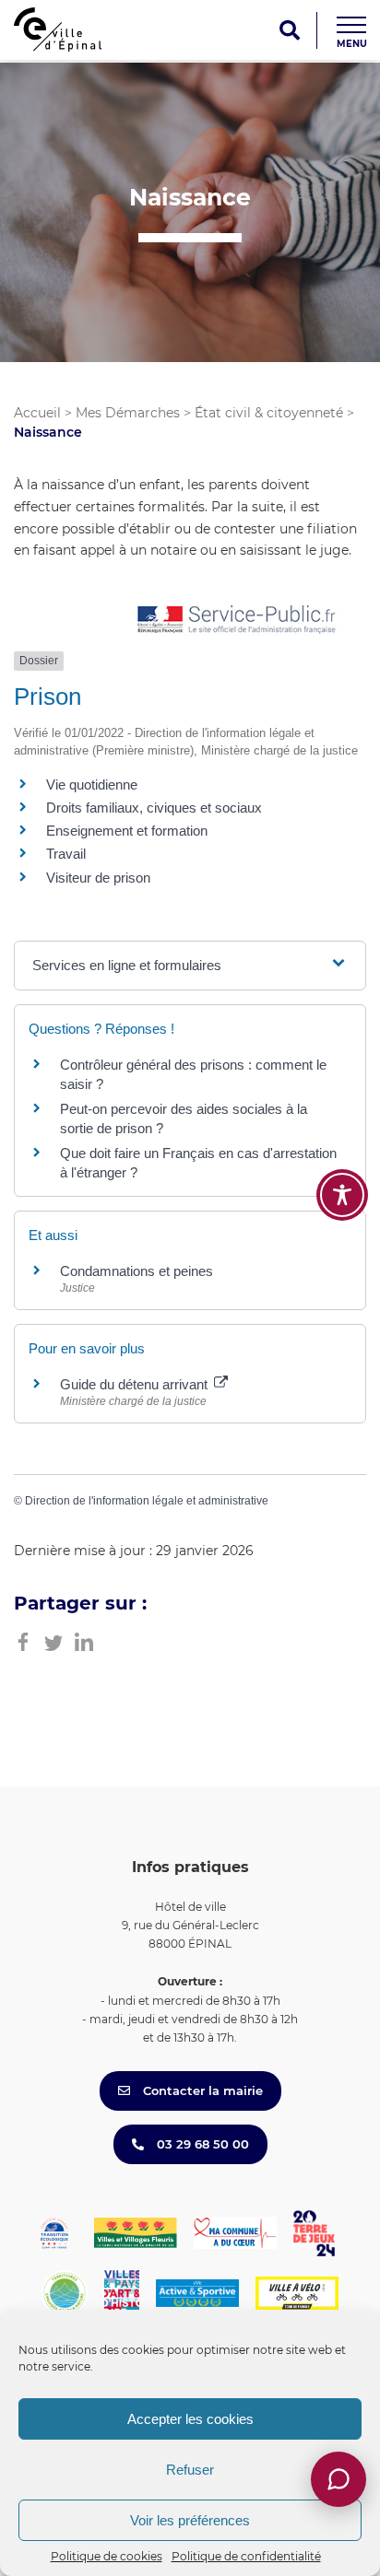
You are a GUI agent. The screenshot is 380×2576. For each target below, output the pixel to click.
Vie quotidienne (92, 785)
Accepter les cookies (190, 2419)
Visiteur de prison (98, 878)
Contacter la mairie (201, 2090)
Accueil (37, 413)
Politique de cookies (107, 2556)
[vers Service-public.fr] (237, 621)
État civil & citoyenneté (269, 413)
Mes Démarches (128, 413)
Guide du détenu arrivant (136, 1384)
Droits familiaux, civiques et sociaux (154, 808)
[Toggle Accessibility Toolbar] (342, 1195)
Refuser (190, 2470)
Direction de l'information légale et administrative (147, 1501)
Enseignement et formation (127, 831)
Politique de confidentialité (246, 2556)
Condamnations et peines (137, 1271)
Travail (66, 854)
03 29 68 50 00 (201, 2144)
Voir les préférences (190, 2520)
